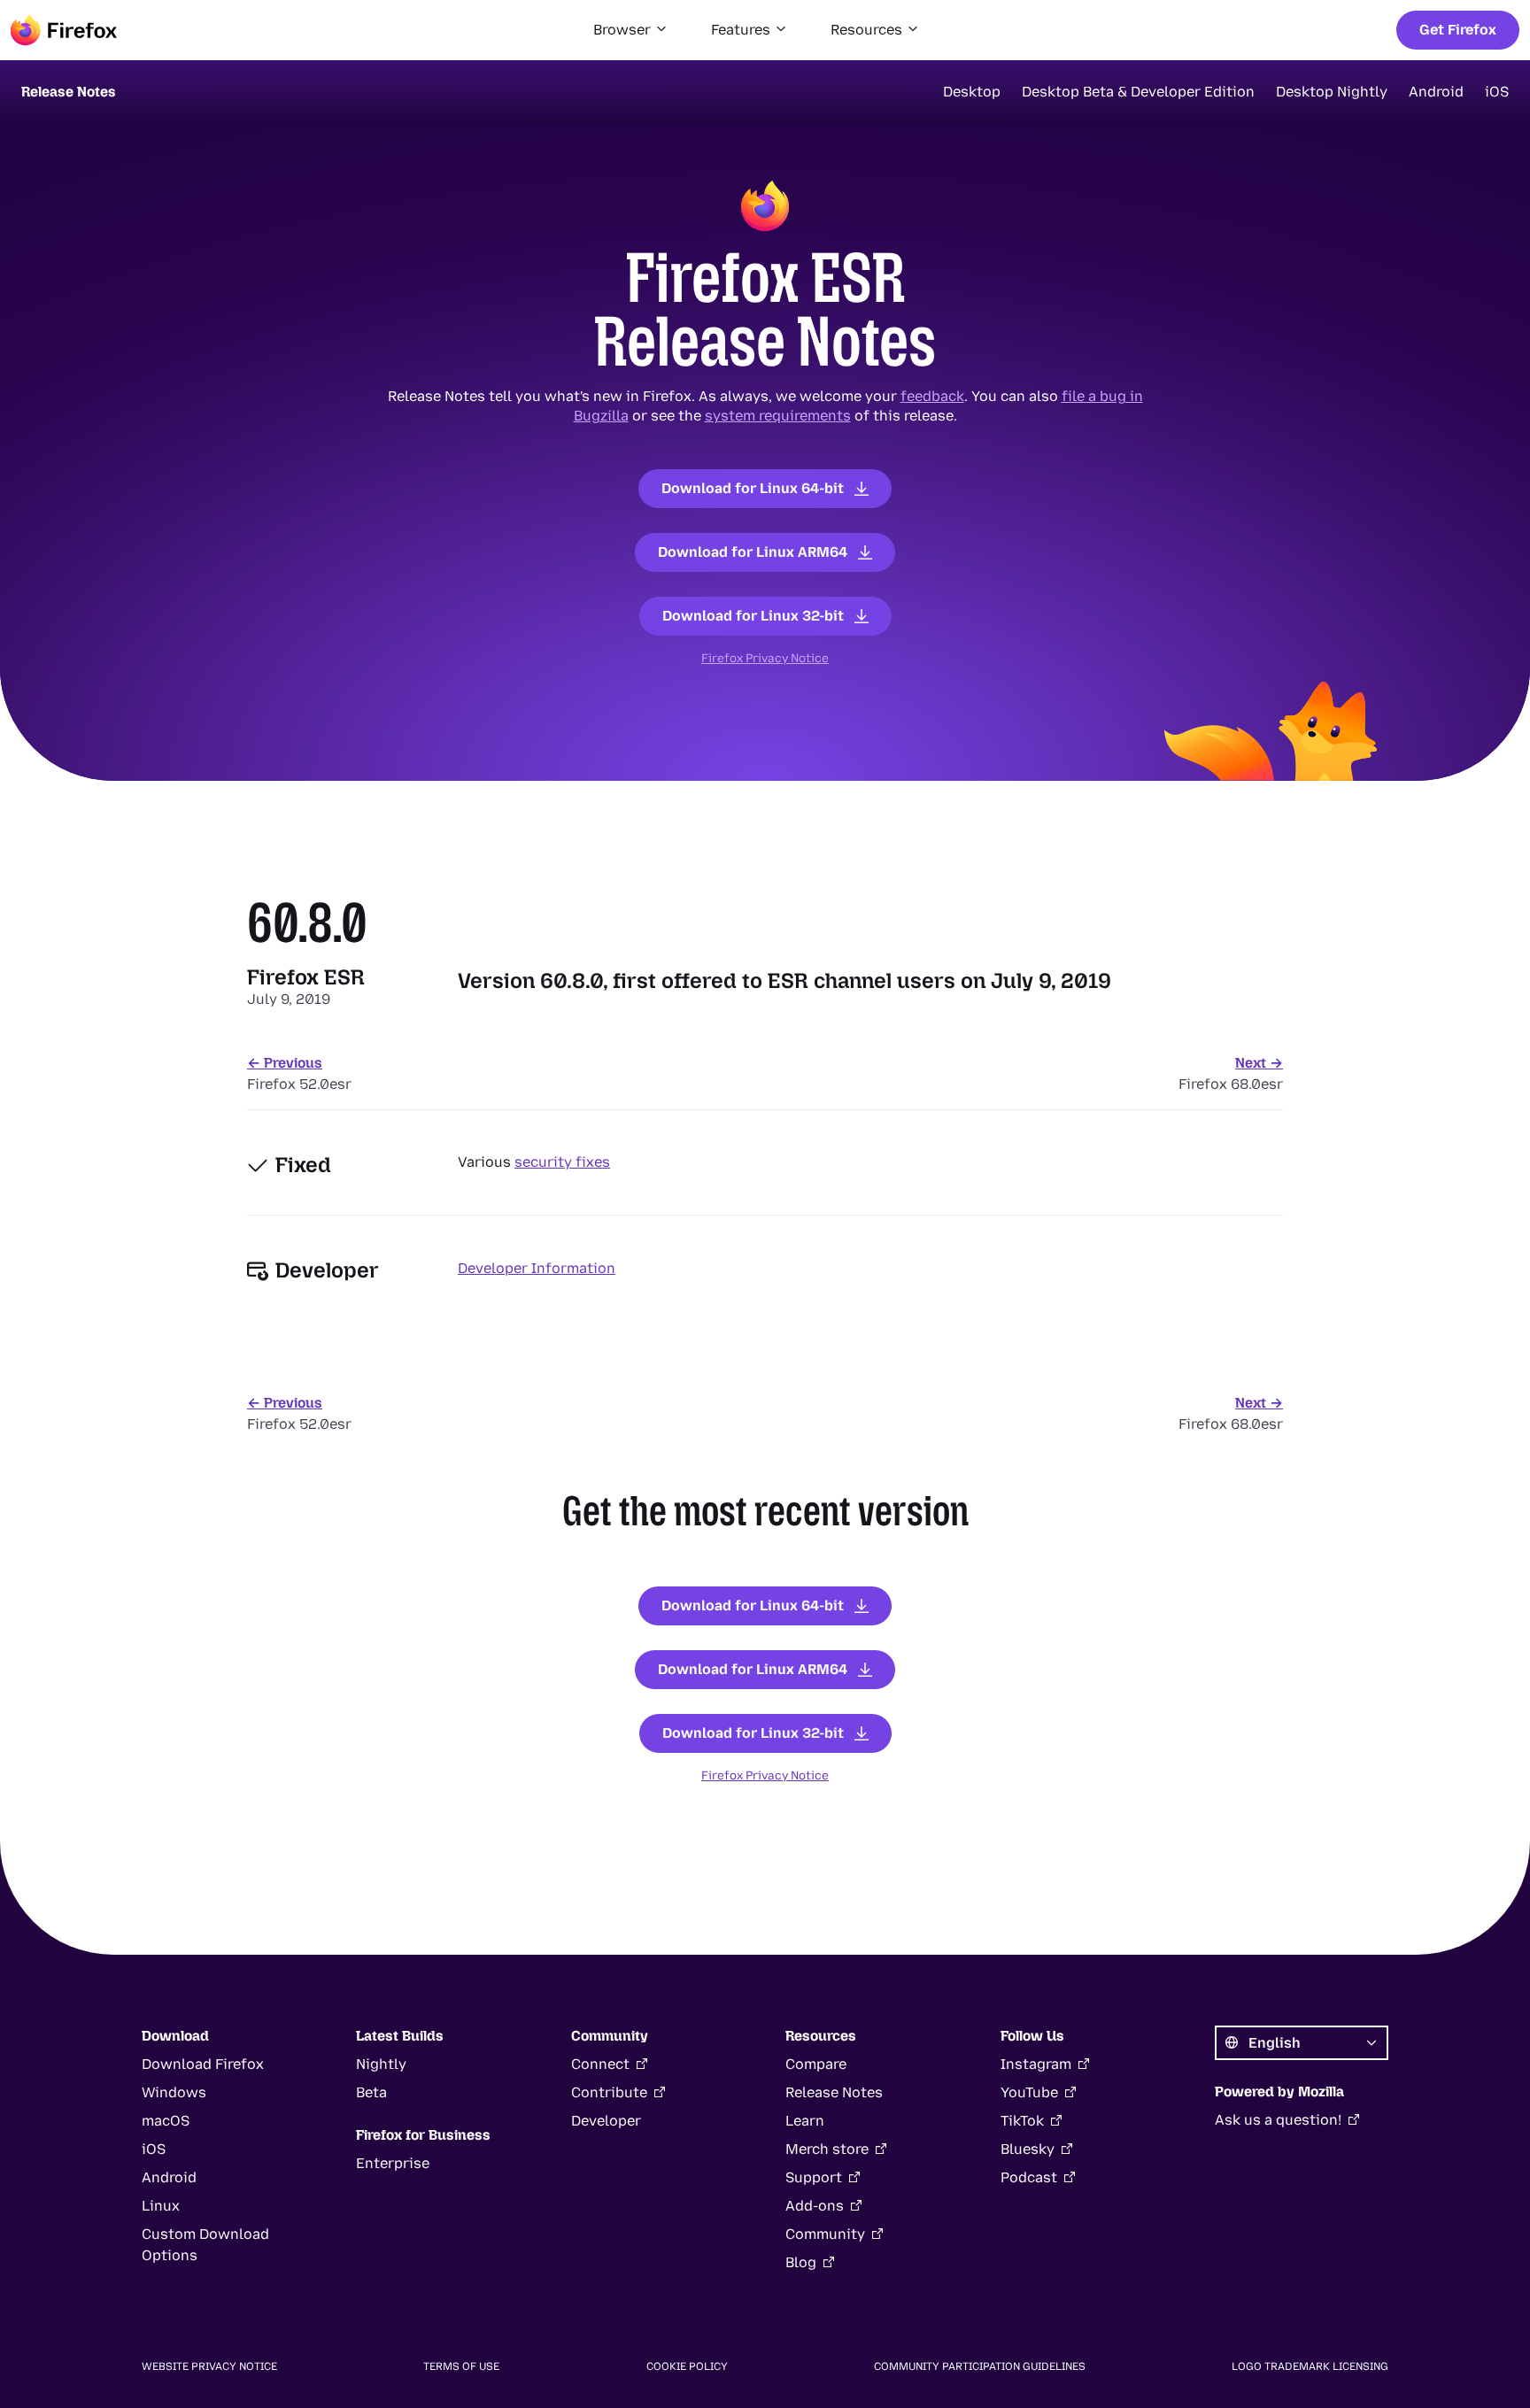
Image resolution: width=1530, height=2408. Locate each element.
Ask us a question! (1278, 2120)
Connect (600, 2064)
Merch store (827, 2149)
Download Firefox (203, 2064)
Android (1436, 92)
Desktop (972, 92)
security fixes (562, 1162)
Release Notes (834, 2092)
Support (814, 2177)
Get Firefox (1458, 30)
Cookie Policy (687, 2366)
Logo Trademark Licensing (1310, 2366)
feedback (932, 396)
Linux (161, 2206)
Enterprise (393, 2163)
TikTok (1022, 2121)
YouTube (1029, 2092)
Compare (816, 2064)
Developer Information (537, 1268)
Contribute (609, 2092)
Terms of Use (461, 2366)
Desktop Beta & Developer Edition (1138, 92)
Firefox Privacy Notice (765, 658)
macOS (166, 2121)
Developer (606, 2121)
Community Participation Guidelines (980, 2366)
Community (825, 2234)
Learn (805, 2121)
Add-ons (815, 2206)
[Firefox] (64, 30)
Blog (801, 2262)
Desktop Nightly (1332, 92)
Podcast (1029, 2177)
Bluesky (1028, 2149)
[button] (631, 30)
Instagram (1036, 2064)
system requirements (778, 416)
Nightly (381, 2064)
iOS (1497, 92)
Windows (174, 2092)
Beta (371, 2092)
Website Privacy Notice (209, 2366)
